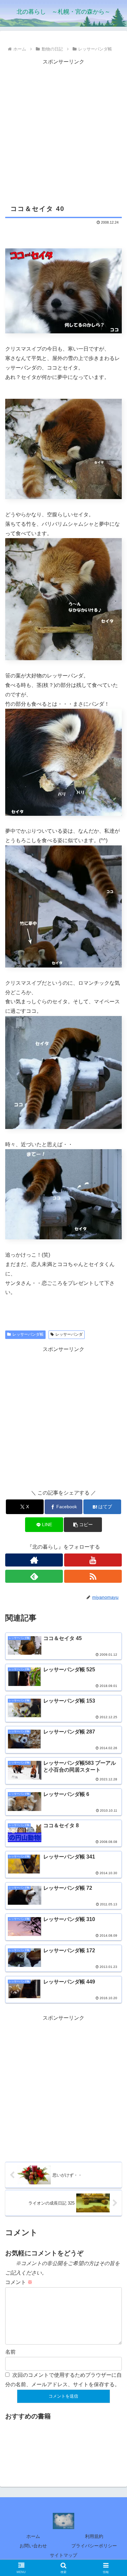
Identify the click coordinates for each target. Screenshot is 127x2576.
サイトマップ (63, 2555)
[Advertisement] (63, 130)
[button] (83, 1525)
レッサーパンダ (69, 1334)
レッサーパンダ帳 (28, 1334)
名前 (10, 2352)
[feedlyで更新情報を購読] (34, 1576)
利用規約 (94, 2536)
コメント (19, 2282)
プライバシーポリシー (94, 2546)
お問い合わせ (33, 2546)
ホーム (33, 2536)
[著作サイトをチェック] (34, 1560)
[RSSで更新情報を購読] (93, 1576)
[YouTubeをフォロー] (93, 1560)
